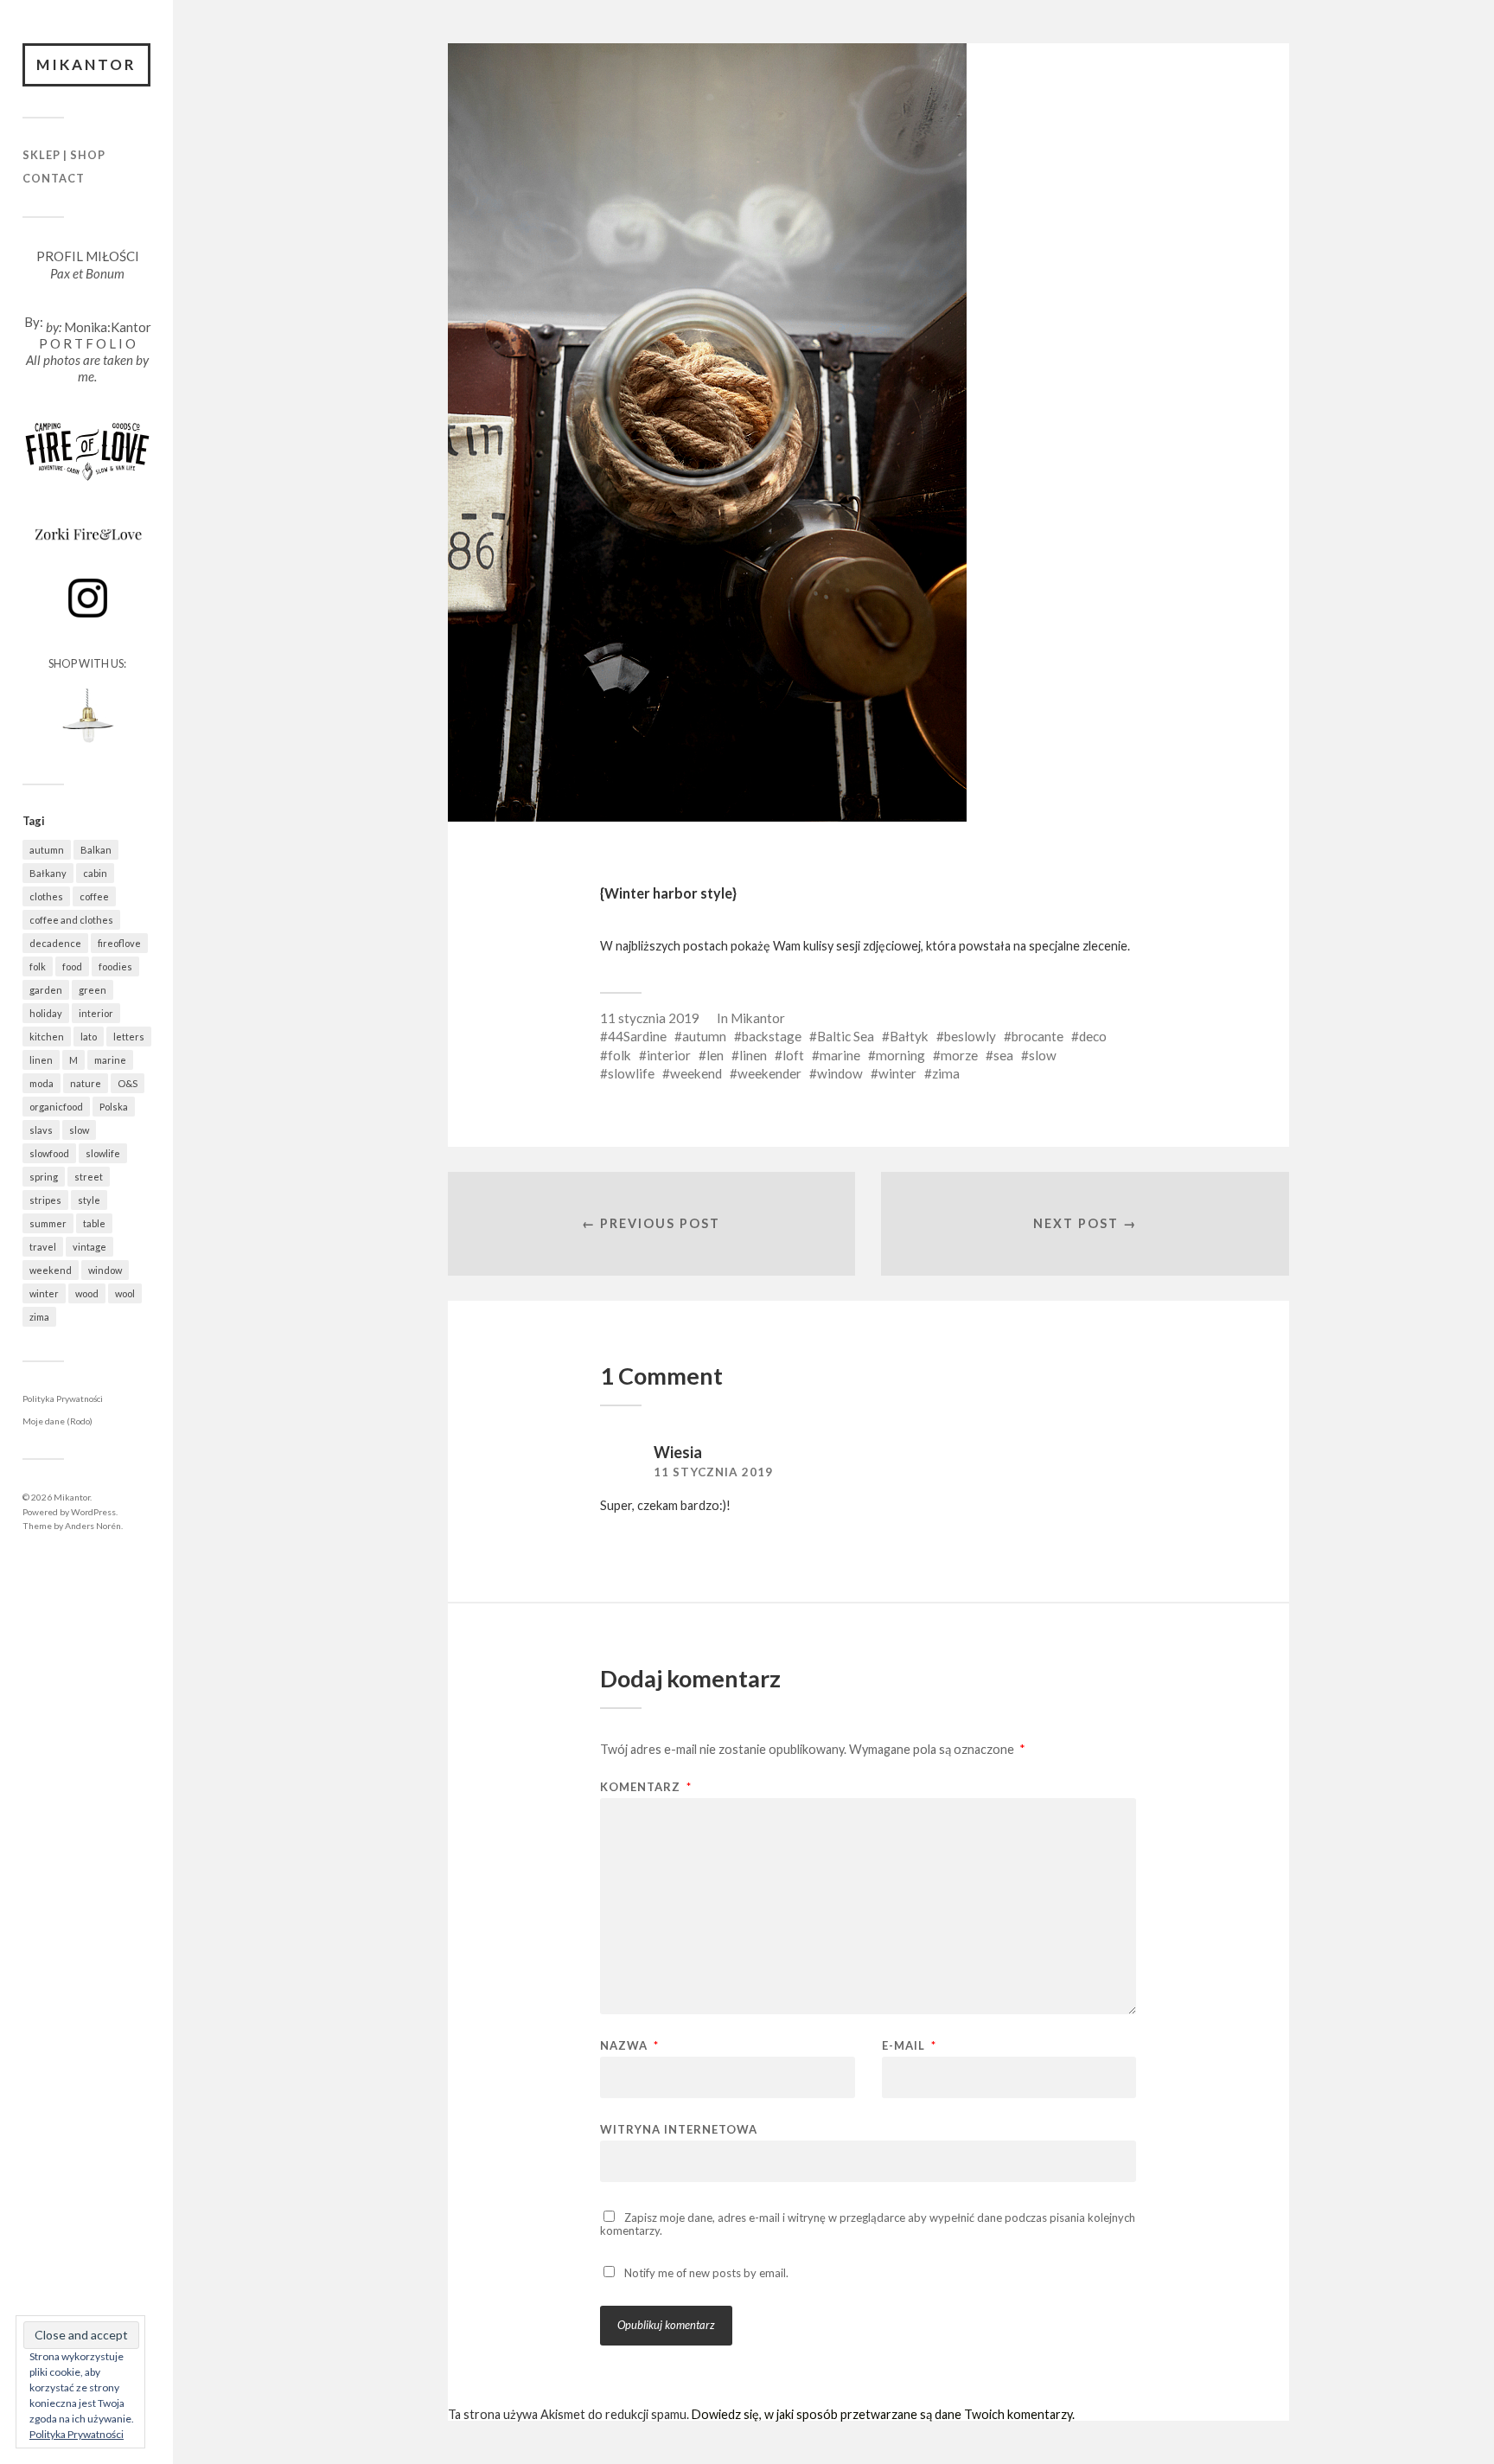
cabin (95, 873)
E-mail (909, 2046)
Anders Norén (93, 1526)
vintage (89, 1247)
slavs (41, 1130)
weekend (51, 1270)
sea (1003, 1055)
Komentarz (646, 1787)
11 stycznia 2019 (650, 1018)
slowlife (103, 1153)
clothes (46, 896)
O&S (128, 1083)
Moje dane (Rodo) (57, 1421)
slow (79, 1130)
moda (41, 1083)
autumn (47, 850)
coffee (94, 896)
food (72, 966)
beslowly (970, 1036)
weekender (769, 1073)
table (94, 1223)
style (89, 1200)
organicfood (56, 1107)
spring (44, 1177)
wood (87, 1293)
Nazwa (629, 2046)
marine (110, 1060)
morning (900, 1055)
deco (1093, 1036)
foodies (115, 966)
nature (86, 1083)
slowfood (49, 1153)
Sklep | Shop (64, 155)
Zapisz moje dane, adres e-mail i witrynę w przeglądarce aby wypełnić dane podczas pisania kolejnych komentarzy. (868, 2224)
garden (46, 990)
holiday (46, 1013)
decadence (55, 943)
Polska (114, 1107)
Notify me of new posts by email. (706, 2273)
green (93, 990)
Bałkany (48, 873)
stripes (45, 1200)
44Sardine (637, 1036)
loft (793, 1055)
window (105, 1270)
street (89, 1177)
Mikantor (86, 64)
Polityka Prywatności (63, 1398)
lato (89, 1037)
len (715, 1055)
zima (39, 1317)
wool (125, 1293)
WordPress (93, 1512)
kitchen (47, 1037)
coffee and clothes (71, 920)
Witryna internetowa (679, 2129)
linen (41, 1060)
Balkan (96, 850)
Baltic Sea (846, 1036)
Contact (54, 178)
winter (44, 1293)
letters (129, 1037)
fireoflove (119, 943)
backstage (772, 1036)
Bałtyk (909, 1036)
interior (96, 1013)
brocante (1037, 1036)
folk (38, 966)
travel (43, 1247)
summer (48, 1223)
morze (959, 1055)
